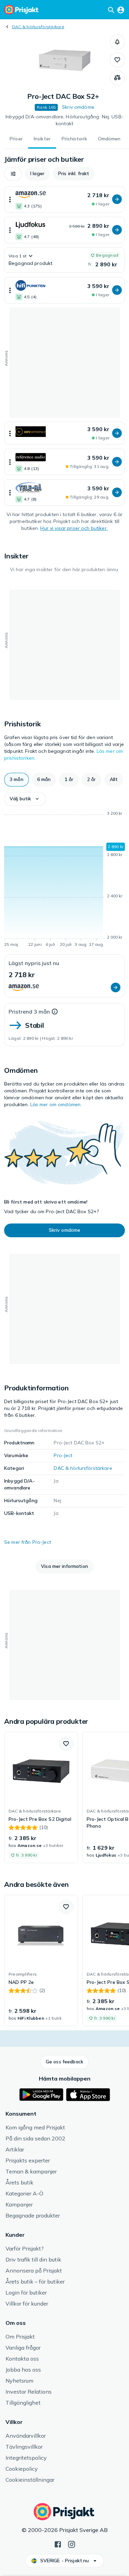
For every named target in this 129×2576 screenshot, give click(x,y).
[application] (64, 880)
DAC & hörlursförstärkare (38, 27)
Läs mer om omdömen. (56, 1104)
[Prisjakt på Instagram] (72, 2544)
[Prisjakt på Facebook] (58, 2544)
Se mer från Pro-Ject (28, 1542)
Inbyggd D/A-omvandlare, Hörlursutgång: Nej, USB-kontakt (64, 120)
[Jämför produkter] (117, 78)
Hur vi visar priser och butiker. (74, 528)
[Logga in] (121, 10)
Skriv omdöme (78, 107)
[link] (41, 1797)
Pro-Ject (63, 1455)
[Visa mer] (10, 199)
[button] (117, 42)
